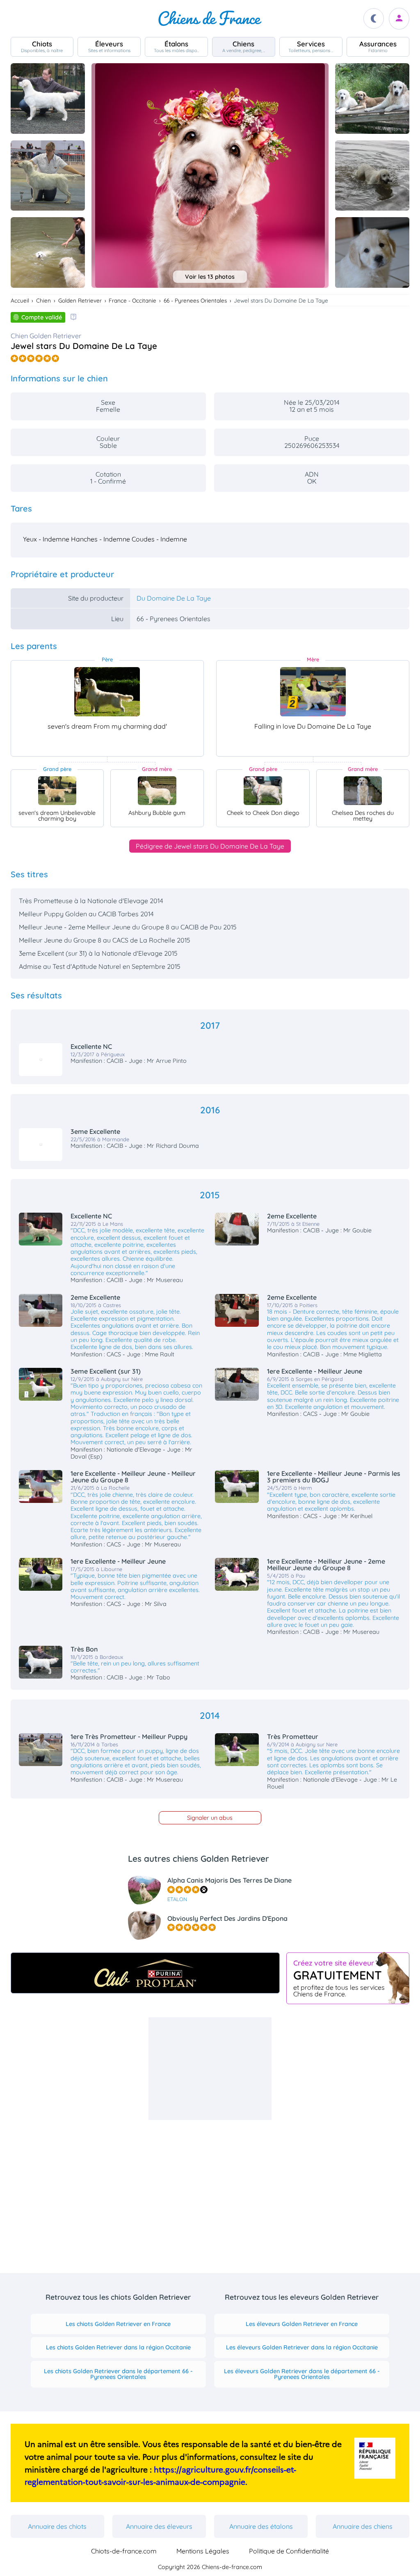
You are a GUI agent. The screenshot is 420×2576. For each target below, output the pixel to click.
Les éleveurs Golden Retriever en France (302, 2324)
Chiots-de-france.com (124, 2551)
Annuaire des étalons (261, 2526)
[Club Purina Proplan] (145, 1973)
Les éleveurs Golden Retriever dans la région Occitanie (302, 2347)
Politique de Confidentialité (289, 2551)
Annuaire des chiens (363, 2526)
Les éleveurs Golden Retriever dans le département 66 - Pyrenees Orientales (302, 2374)
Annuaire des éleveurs (159, 2526)
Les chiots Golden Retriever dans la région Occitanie (118, 2347)
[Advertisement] (210, 2069)
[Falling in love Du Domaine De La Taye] (313, 692)
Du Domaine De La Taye (174, 598)
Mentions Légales (203, 2551)
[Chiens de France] (210, 18)
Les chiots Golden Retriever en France (118, 2324)
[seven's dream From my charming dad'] (107, 692)
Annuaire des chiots (57, 2526)
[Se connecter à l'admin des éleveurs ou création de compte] (399, 19)
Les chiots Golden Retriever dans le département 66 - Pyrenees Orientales (118, 2374)
